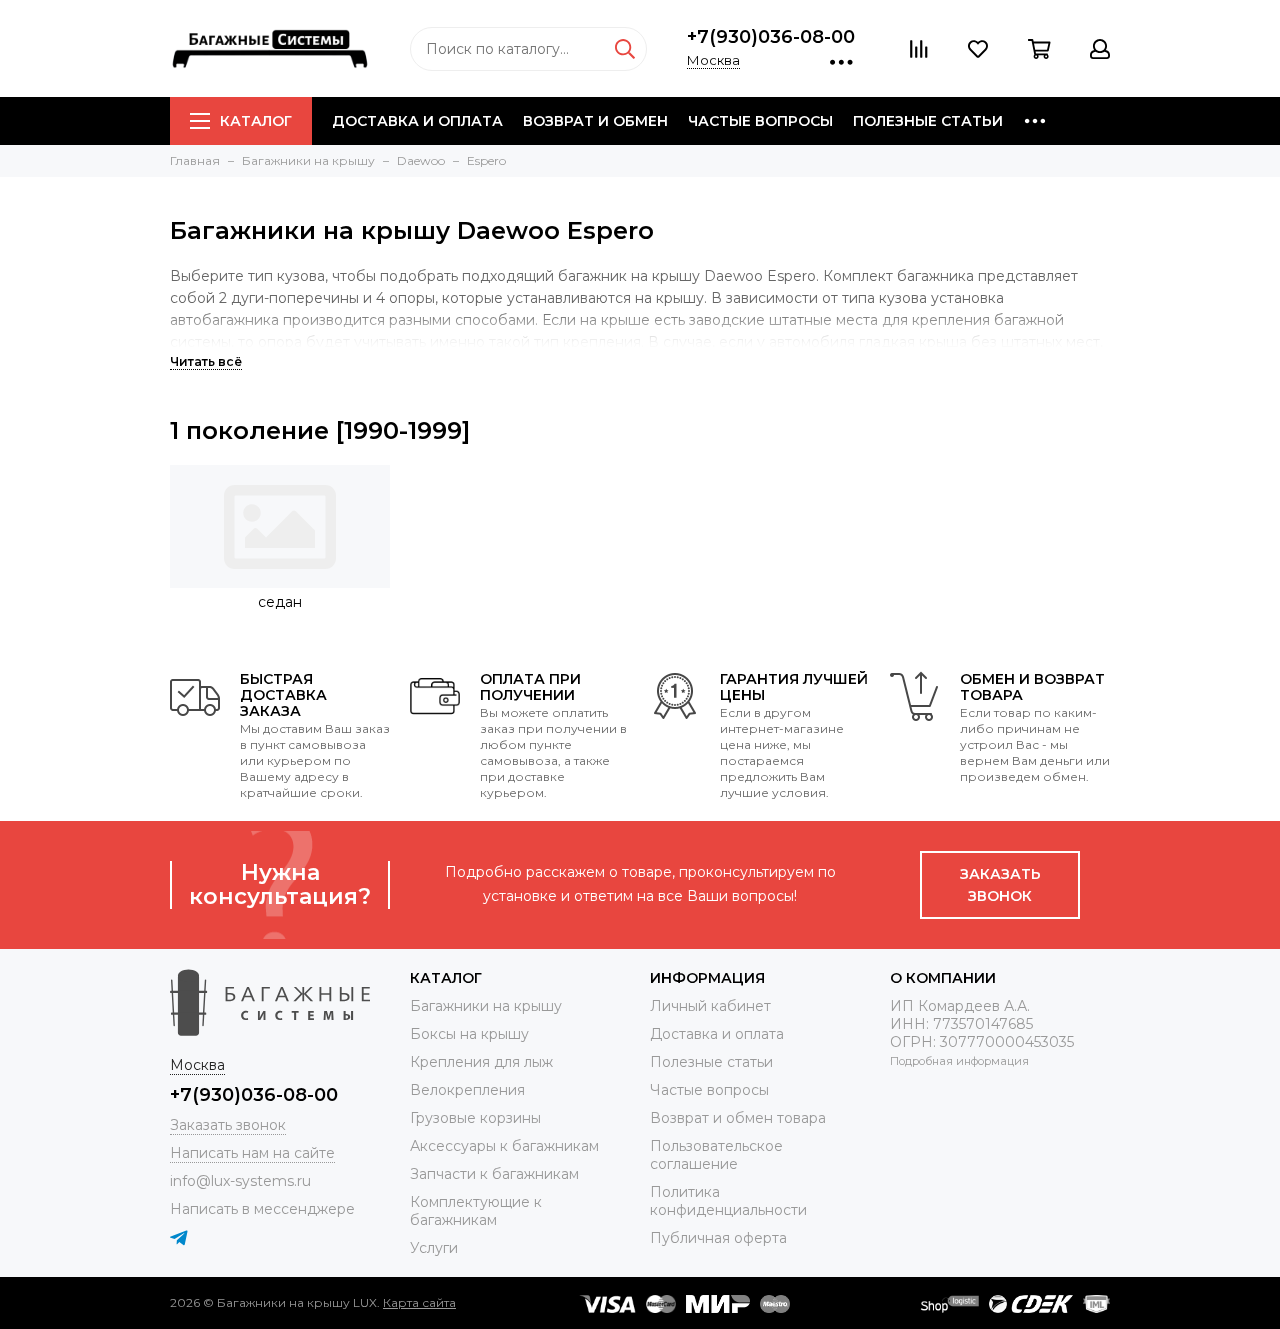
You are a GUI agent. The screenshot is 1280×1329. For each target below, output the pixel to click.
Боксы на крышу (469, 1034)
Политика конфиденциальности (728, 1201)
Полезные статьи (928, 121)
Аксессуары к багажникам (504, 1146)
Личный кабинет (710, 1006)
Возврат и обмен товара (738, 1118)
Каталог (256, 121)
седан (280, 602)
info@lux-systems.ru (240, 1181)
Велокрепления (467, 1090)
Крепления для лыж (481, 1062)
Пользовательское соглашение (716, 1155)
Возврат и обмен (595, 121)
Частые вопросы (760, 121)
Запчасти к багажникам (494, 1174)
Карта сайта (419, 1302)
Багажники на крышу (486, 1006)
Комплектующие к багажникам (476, 1211)
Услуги (434, 1248)
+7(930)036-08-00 (771, 37)
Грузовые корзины (475, 1118)
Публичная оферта (718, 1238)
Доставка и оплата (417, 121)
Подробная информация (959, 1061)
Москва (713, 60)
